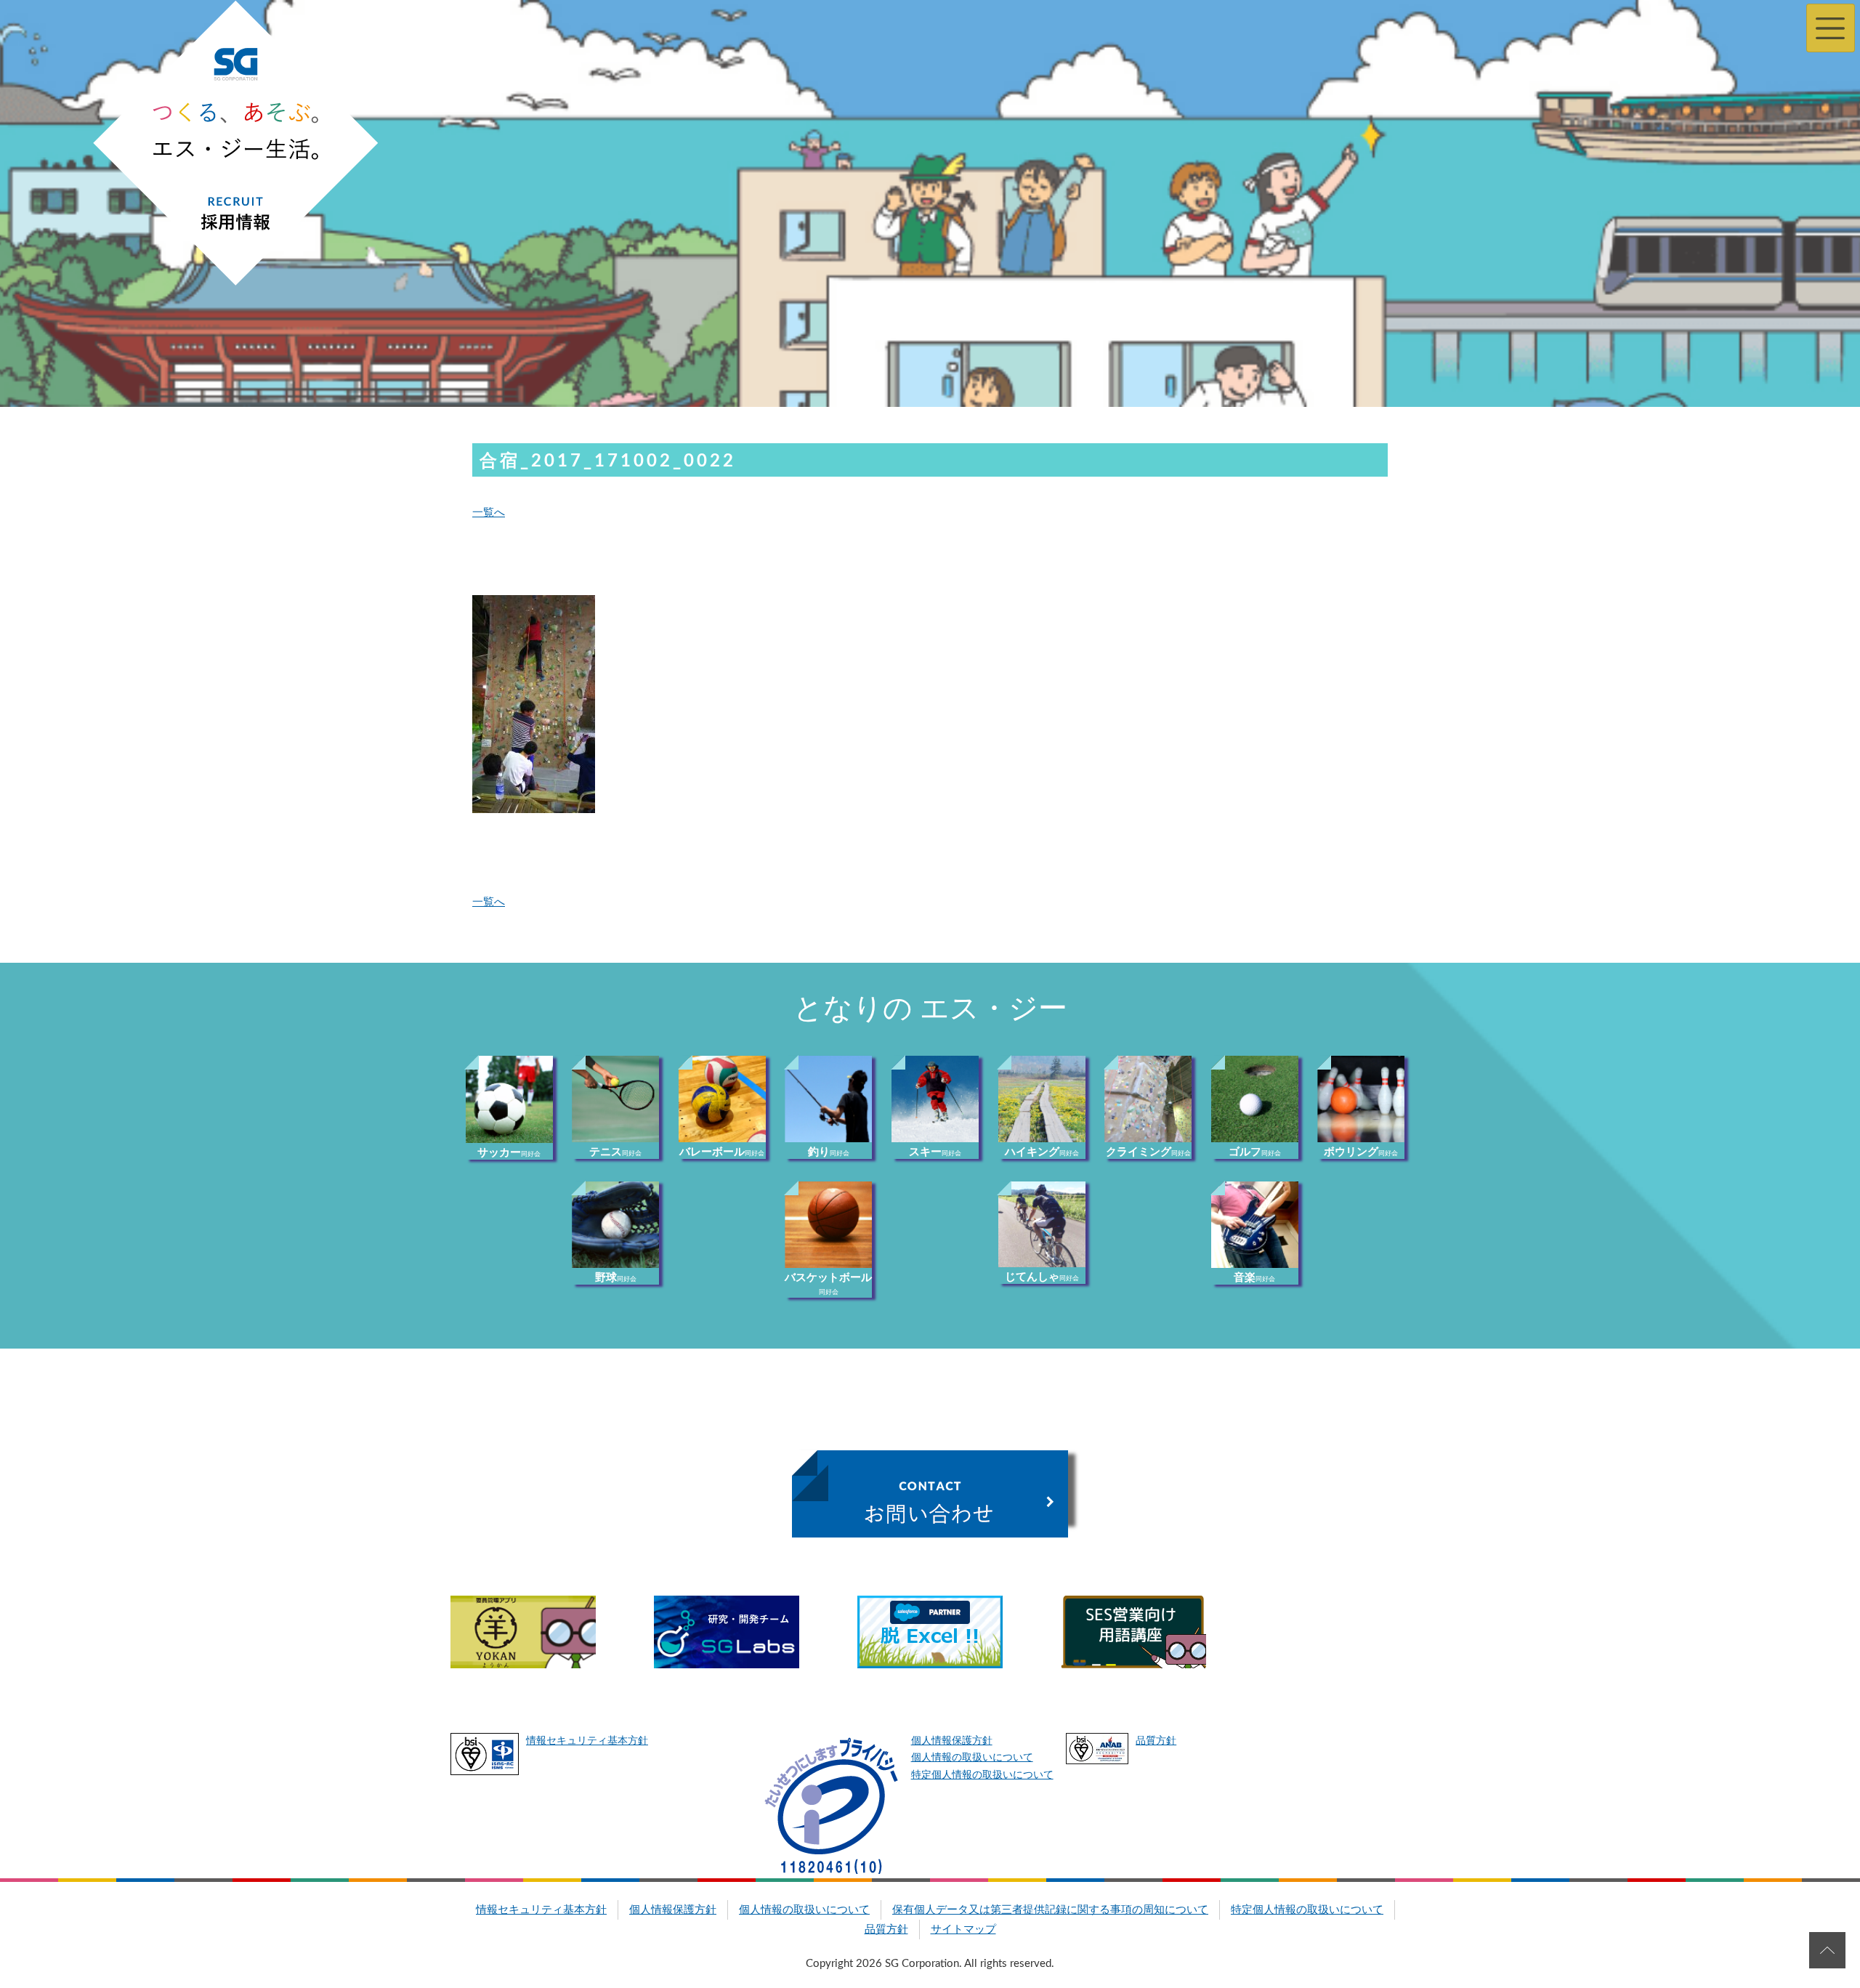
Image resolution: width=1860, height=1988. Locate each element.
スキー (935, 1152)
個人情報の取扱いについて (972, 1758)
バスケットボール (828, 1284)
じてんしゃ (1042, 1277)
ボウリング (1361, 1152)
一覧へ (489, 513)
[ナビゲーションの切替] (1831, 28)
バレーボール (722, 1152)
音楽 (1254, 1278)
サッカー (509, 1153)
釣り (829, 1152)
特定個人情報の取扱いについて (982, 1775)
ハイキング (1042, 1152)
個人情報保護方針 (952, 1741)
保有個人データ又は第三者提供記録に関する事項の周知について (1050, 1910)
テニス (615, 1152)
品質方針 (1156, 1741)
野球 (616, 1278)
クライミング (1148, 1152)
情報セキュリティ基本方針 (587, 1741)
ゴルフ (1255, 1152)
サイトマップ (963, 1930)
